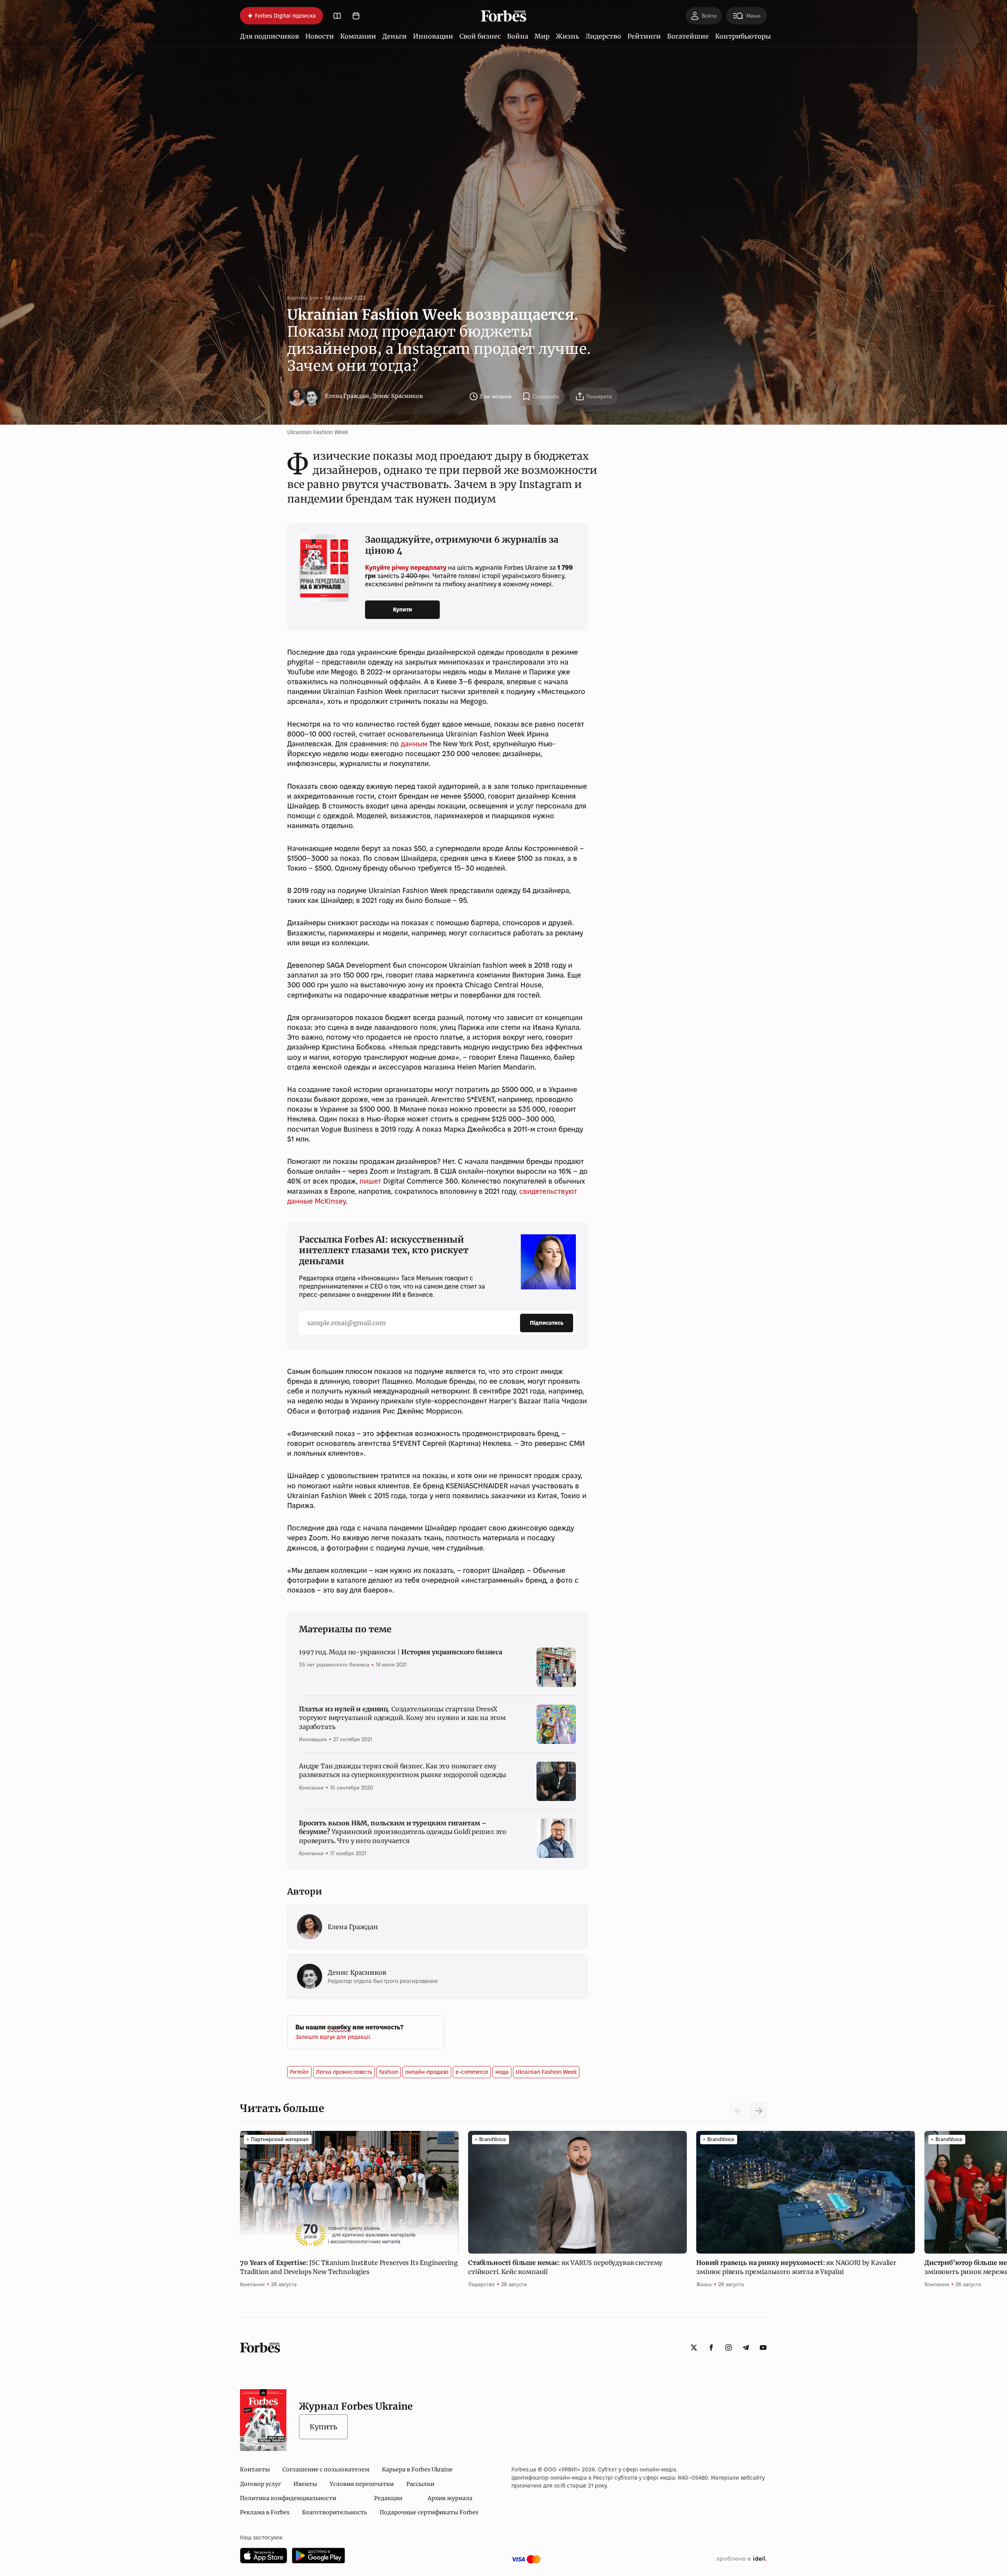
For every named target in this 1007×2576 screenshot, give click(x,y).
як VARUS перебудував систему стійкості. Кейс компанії (565, 2267)
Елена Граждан (347, 396)
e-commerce (472, 2072)
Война (518, 36)
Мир (542, 36)
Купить (323, 2427)
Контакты (255, 2469)
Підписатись (547, 1323)
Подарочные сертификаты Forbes (429, 2512)
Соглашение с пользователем (326, 2469)
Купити (403, 609)
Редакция (388, 2498)
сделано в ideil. (741, 2559)
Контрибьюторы (743, 36)
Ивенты (305, 2484)
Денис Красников (397, 396)
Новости (320, 36)
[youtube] (763, 2348)
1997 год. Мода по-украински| (401, 1652)
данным (414, 744)
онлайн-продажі (427, 2072)
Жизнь (567, 36)
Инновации (433, 36)
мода (502, 2072)
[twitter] (694, 2348)
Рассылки (420, 2484)
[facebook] (711, 2348)
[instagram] (729, 2348)
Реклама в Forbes (265, 2512)
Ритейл (299, 2072)
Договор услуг (260, 2484)
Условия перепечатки (362, 2484)
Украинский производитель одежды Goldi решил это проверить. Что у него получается (403, 1832)
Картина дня (303, 298)
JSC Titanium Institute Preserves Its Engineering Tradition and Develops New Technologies (349, 2267)
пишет (370, 1181)
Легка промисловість (344, 2072)
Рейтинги (644, 36)
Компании (358, 36)
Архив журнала (450, 2498)
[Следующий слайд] (758, 2111)
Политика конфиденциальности (288, 2498)
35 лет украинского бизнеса (334, 1665)
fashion (389, 2072)
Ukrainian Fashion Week (546, 2072)
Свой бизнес (480, 36)
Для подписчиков (269, 36)
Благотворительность (335, 2512)
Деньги (395, 36)
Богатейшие (688, 36)
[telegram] (746, 2348)
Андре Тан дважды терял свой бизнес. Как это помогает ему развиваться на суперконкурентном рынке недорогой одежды (403, 1770)
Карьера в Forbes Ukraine (417, 2469)
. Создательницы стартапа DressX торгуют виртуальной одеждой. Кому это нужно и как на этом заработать (402, 1718)
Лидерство (603, 36)
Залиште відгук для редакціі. (333, 2037)
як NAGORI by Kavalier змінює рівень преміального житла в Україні (796, 2267)
